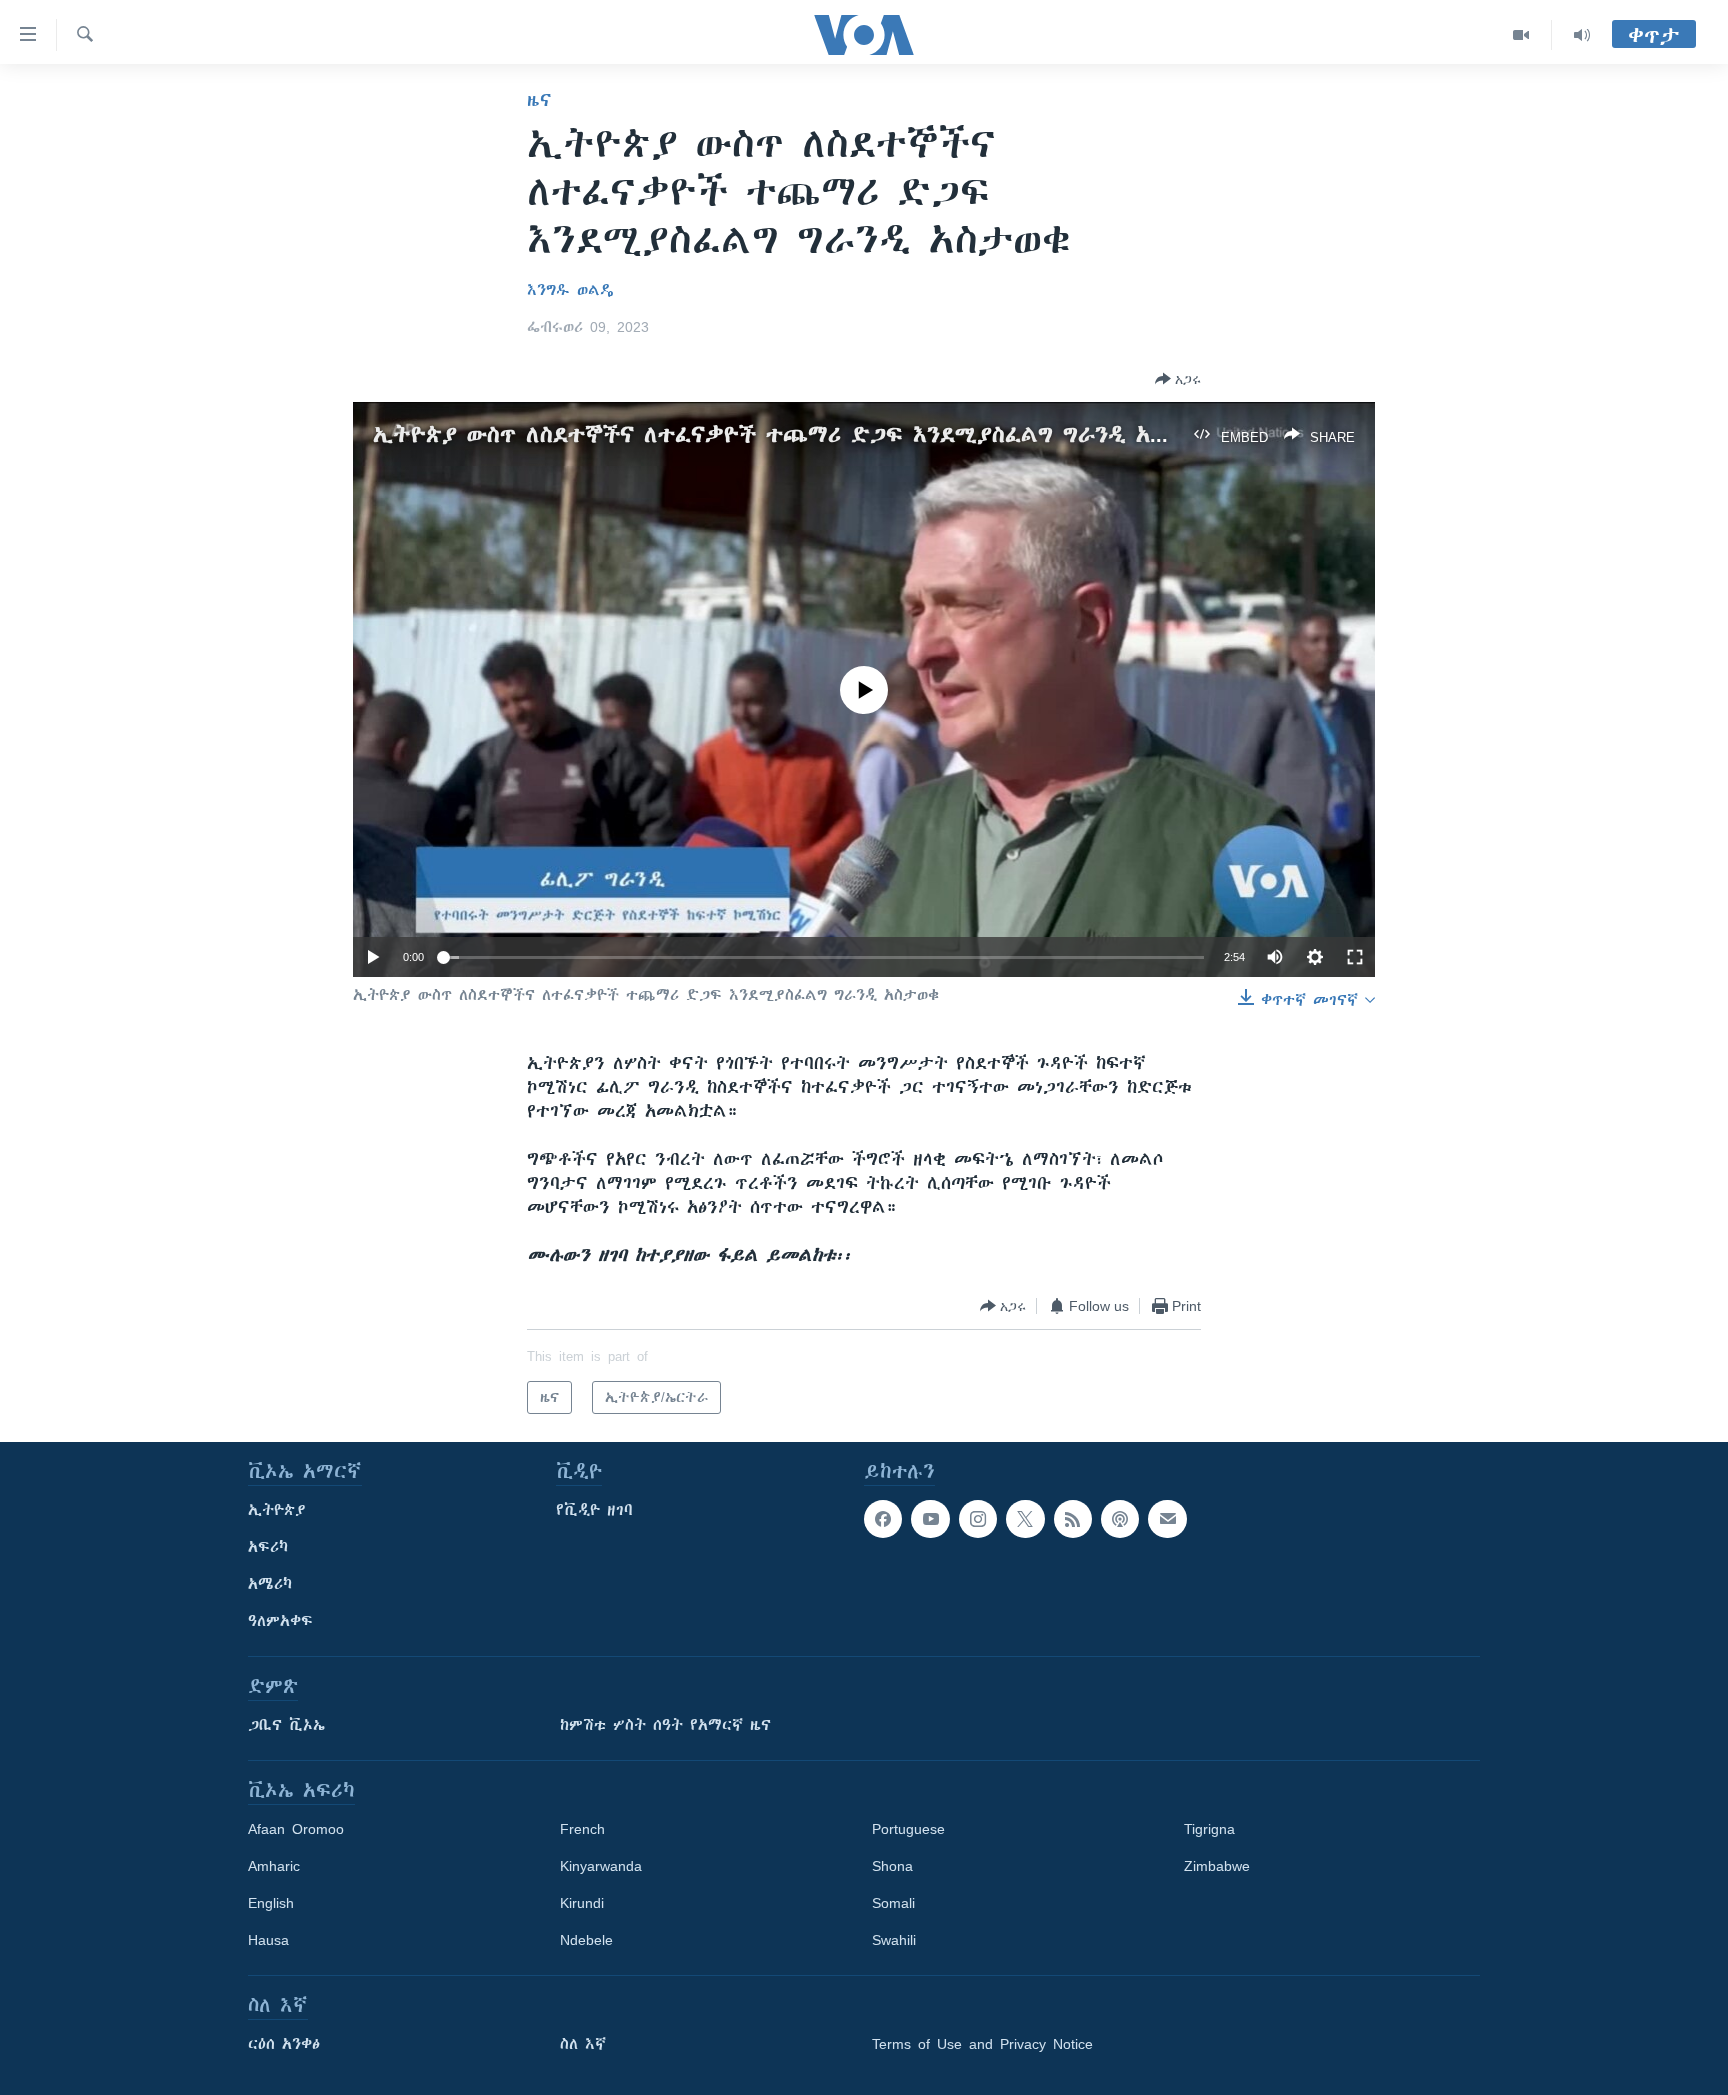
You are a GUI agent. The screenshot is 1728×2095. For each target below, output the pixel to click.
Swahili (894, 1940)
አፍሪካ (268, 1547)
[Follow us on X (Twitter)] (1025, 1519)
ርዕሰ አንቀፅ (284, 2044)
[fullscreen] (1355, 957)
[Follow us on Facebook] (883, 1519)
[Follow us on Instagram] (978, 1519)
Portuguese (908, 1829)
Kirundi (582, 1903)
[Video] (1521, 35)
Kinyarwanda (601, 1866)
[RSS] (1073, 1519)
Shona (892, 1866)
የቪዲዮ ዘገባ (594, 1510)
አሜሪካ (270, 1584)
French (582, 1829)
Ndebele (586, 1940)
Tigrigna (1209, 1829)
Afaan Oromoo (296, 1829)
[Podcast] (1120, 1519)
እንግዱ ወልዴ (570, 290)
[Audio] (1582, 35)
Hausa (268, 1940)
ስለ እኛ (583, 2044)
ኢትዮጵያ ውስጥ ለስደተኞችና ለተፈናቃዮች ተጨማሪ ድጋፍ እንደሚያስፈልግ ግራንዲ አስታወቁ (794, 434)
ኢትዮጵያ (277, 1510)
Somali (893, 1903)
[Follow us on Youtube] (930, 1519)
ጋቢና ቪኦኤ (286, 1725)
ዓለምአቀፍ (280, 1621)
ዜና (539, 100)
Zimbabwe (1217, 1866)
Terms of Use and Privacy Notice (982, 2044)
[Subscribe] (1167, 1519)
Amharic (274, 1866)
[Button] (1178, 379)
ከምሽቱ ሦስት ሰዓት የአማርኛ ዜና (665, 1725)
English (271, 1903)
